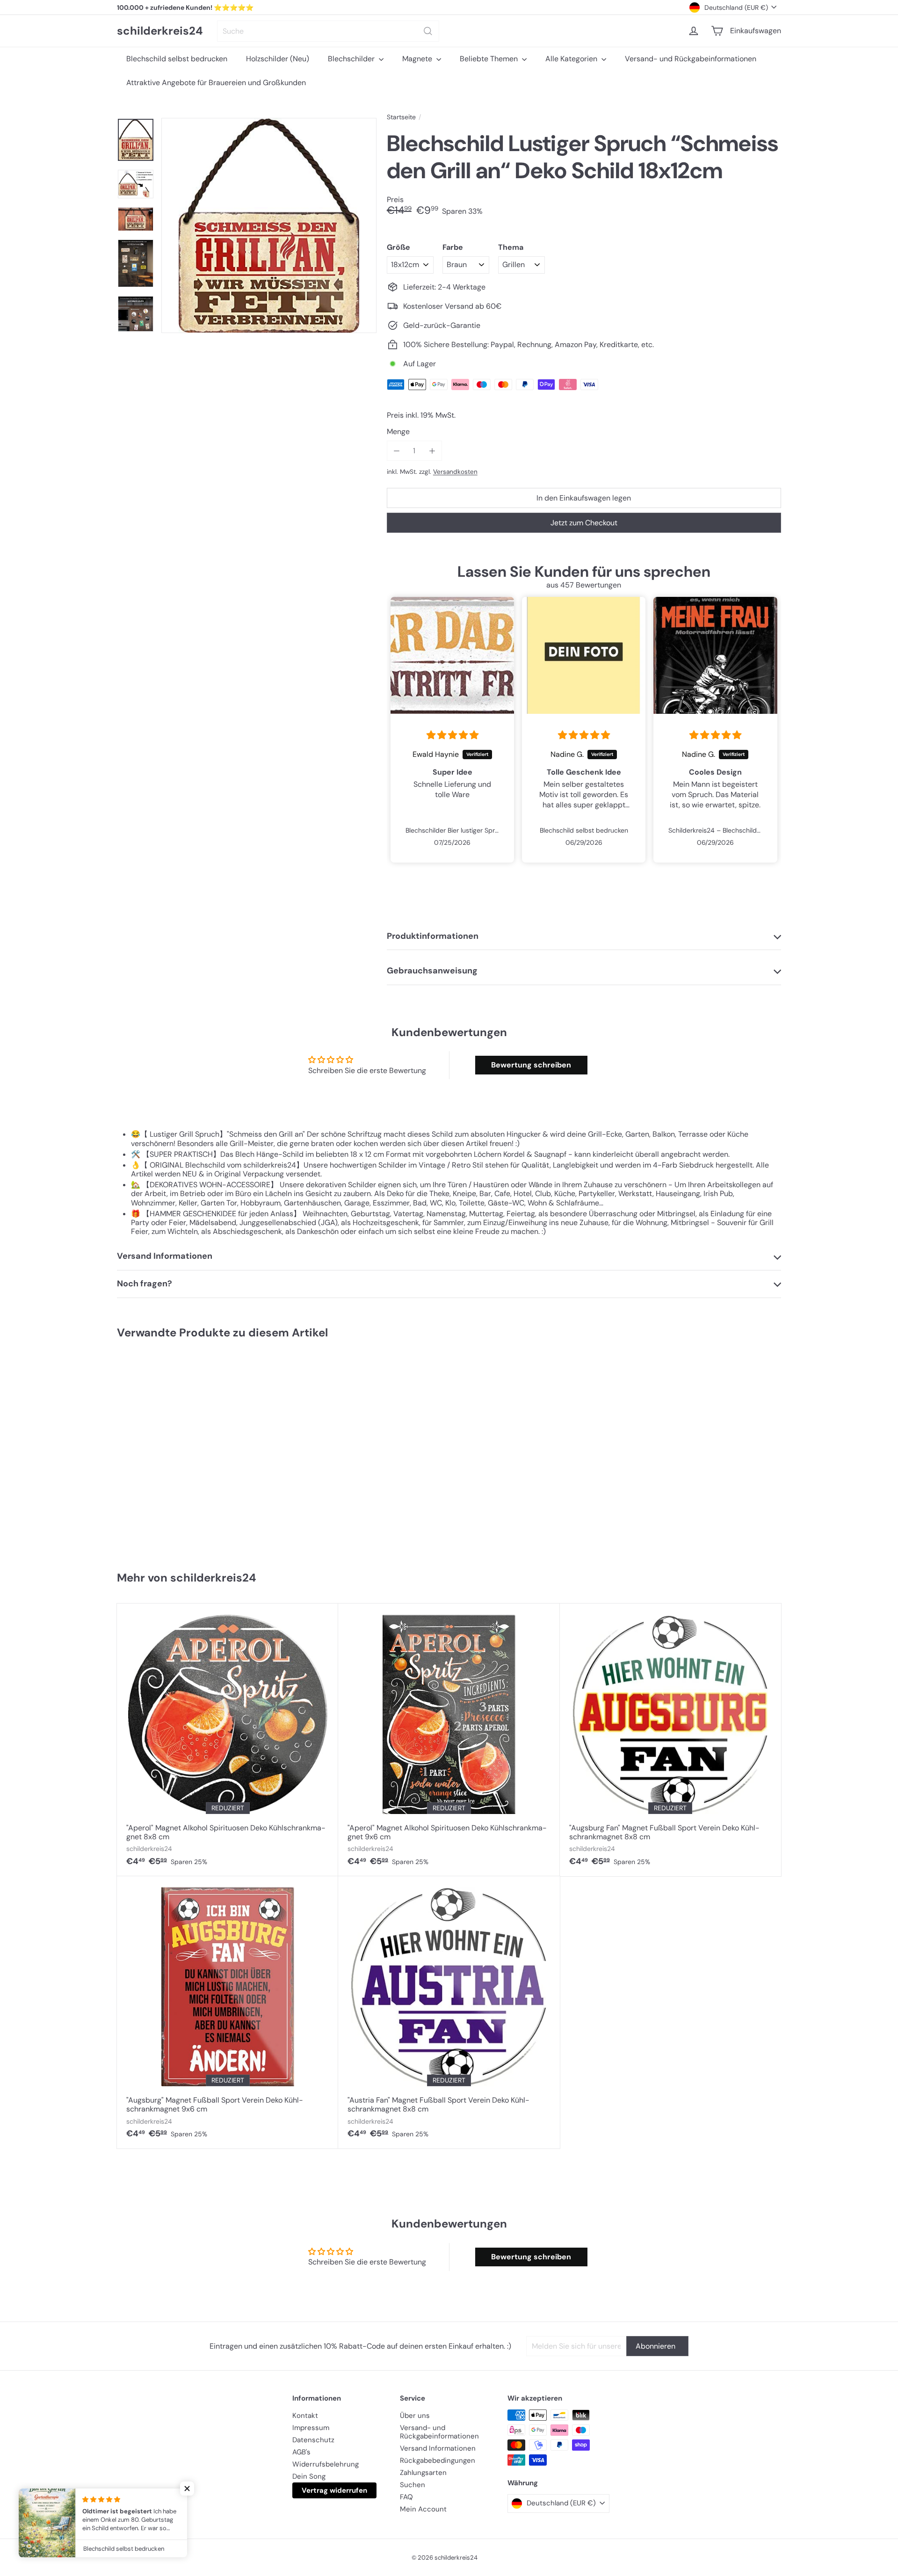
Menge (398, 432)
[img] (453, 735)
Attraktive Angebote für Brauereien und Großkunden (216, 83)
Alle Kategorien (572, 59)
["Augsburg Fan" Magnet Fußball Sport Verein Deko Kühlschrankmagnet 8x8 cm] (670, 1740)
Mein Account (423, 2509)
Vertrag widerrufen (334, 2490)
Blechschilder (352, 59)
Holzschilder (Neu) (278, 59)
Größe (398, 247)
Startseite (401, 117)
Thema (511, 247)
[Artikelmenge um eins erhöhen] (432, 451)
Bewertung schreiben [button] (531, 1065)
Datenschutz (313, 2440)
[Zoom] (269, 225)
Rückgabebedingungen (438, 2460)
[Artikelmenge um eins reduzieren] (397, 451)
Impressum (311, 2428)
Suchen (413, 2485)
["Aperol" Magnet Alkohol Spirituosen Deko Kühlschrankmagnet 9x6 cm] (449, 1740)
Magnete (418, 59)
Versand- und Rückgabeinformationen (691, 59)
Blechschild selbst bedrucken (177, 59)
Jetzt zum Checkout (584, 523)
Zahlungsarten (423, 2473)
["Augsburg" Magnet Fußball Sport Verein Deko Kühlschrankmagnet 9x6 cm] (228, 2012)
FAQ (406, 2497)
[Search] (428, 31)
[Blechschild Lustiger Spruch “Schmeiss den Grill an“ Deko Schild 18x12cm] (172, 1451)
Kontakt (305, 2416)
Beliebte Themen (490, 59)
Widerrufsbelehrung (326, 2464)
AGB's (301, 2452)
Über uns (415, 2416)
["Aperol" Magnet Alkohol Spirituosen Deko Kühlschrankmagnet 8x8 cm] (228, 1740)
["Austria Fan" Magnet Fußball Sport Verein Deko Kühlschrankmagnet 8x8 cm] (449, 2012)
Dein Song (309, 2476)
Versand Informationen (438, 2448)
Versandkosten (455, 472)
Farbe (453, 247)
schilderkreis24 (160, 31)
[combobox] (328, 31)
